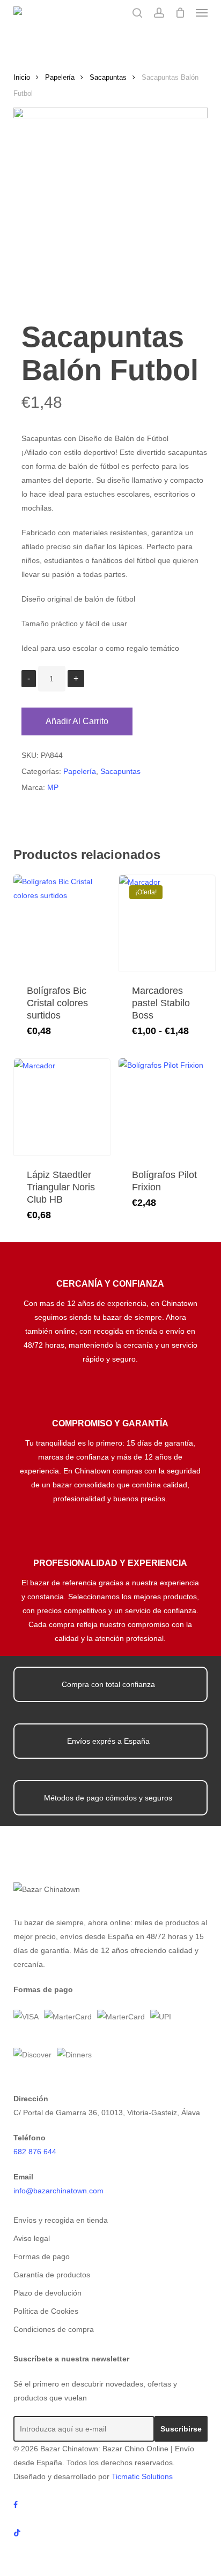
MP (53, 787)
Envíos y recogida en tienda (61, 2220)
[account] (159, 13)
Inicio (22, 77)
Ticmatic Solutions (142, 2476)
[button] (202, 13)
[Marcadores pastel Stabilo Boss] (167, 923)
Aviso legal (32, 2238)
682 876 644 (35, 2152)
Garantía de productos (52, 2275)
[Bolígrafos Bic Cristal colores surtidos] (62, 923)
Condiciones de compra (54, 2329)
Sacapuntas (108, 77)
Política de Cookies (46, 2311)
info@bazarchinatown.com (58, 2191)
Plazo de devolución (47, 2293)
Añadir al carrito (77, 721)
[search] (137, 13)
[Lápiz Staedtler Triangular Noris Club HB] (62, 1107)
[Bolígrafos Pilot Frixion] (167, 1107)
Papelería (60, 77)
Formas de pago (42, 2256)
